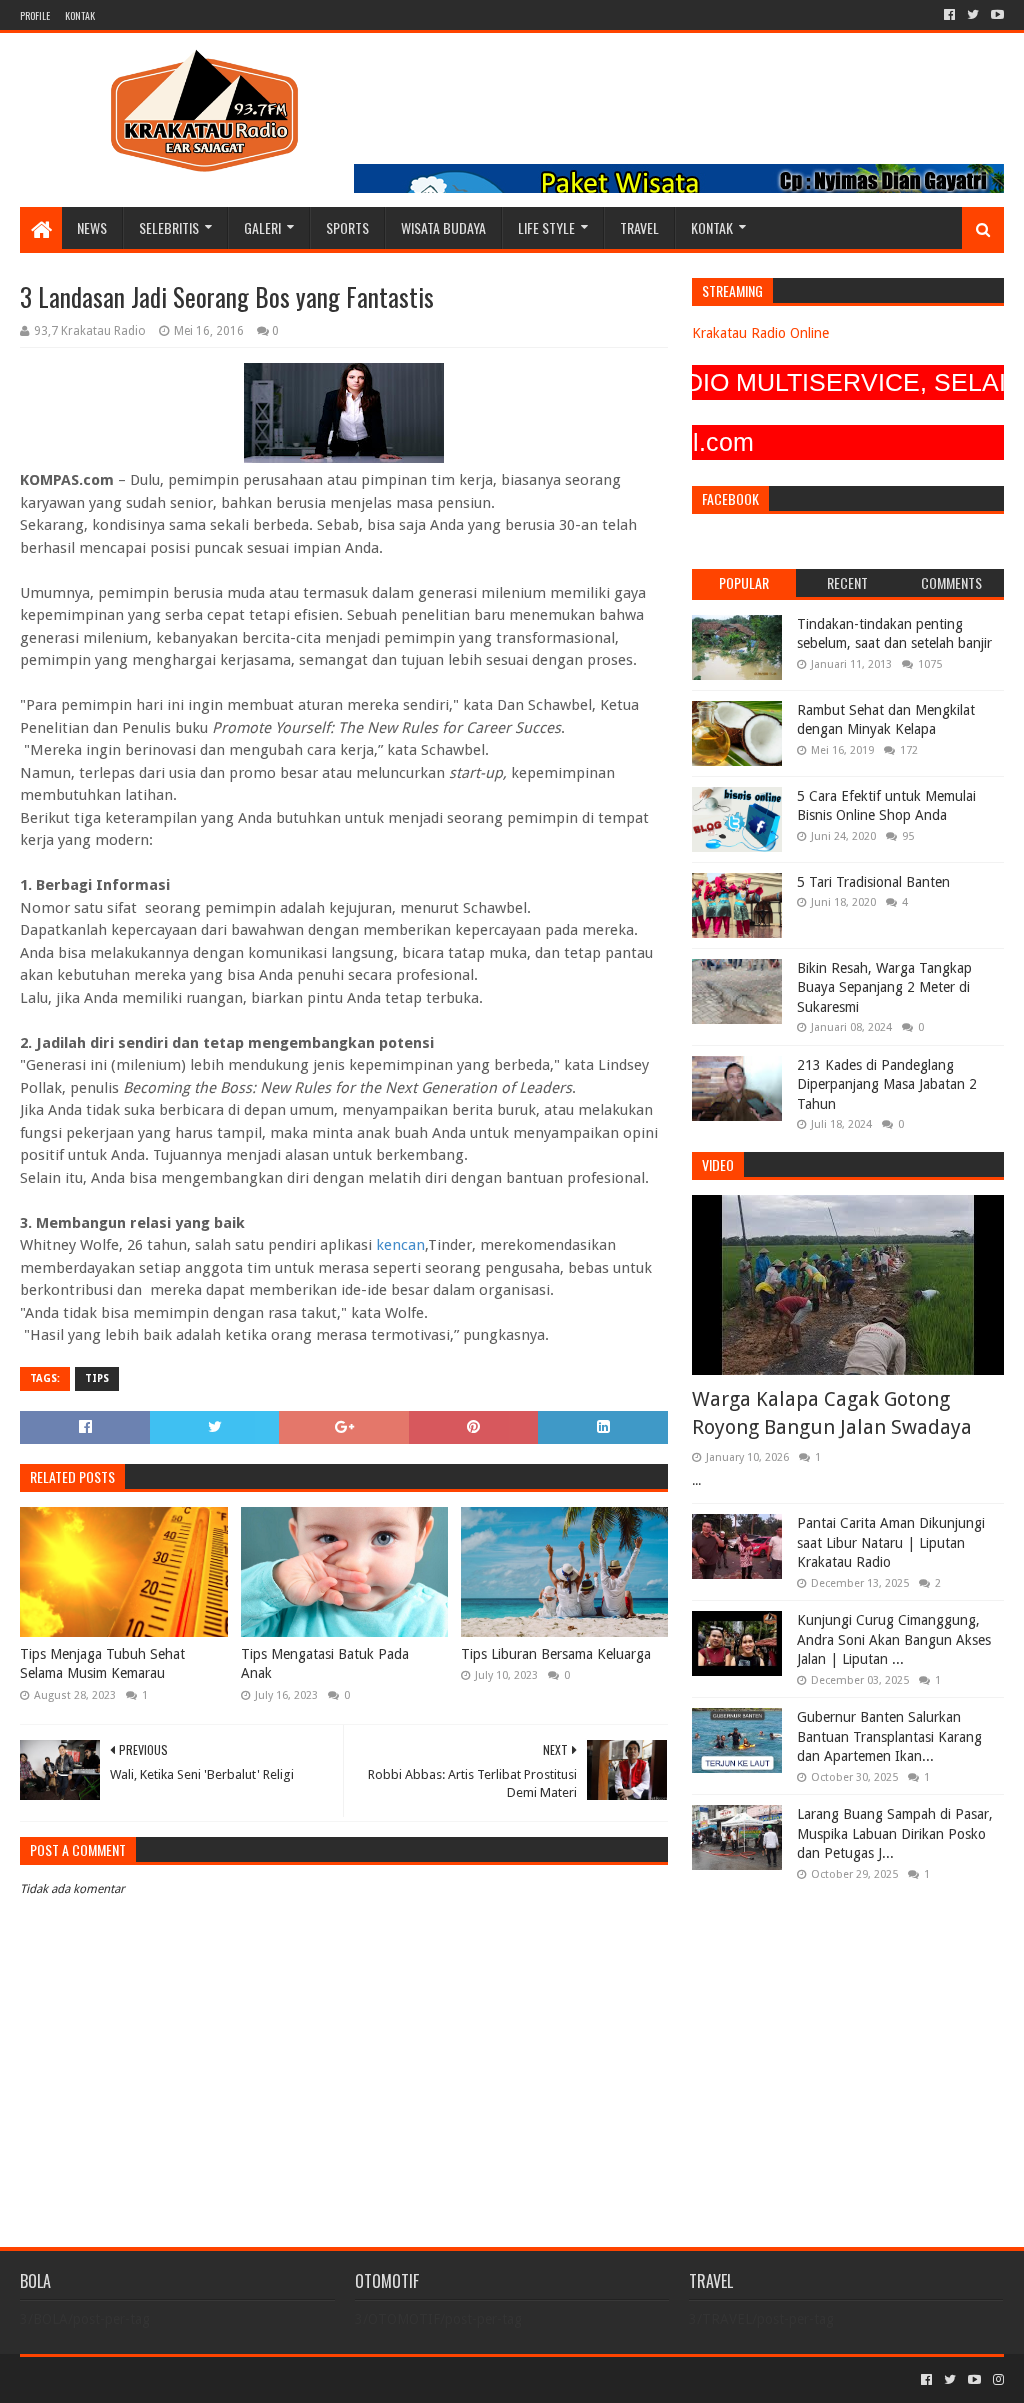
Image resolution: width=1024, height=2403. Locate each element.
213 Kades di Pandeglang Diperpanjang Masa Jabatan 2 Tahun (887, 1084)
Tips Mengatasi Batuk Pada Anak (325, 1664)
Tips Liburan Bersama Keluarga (556, 1654)
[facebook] (949, 15)
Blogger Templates (246, 2379)
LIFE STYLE (546, 227)
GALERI (262, 227)
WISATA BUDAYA (443, 227)
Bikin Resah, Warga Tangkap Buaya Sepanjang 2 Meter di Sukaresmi (884, 987)
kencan (400, 1245)
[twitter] (973, 15)
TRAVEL (639, 227)
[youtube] (995, 15)
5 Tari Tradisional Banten (873, 882)
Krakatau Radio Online (760, 333)
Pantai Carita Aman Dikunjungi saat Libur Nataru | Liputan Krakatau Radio (891, 1542)
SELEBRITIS (169, 227)
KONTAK (80, 15)
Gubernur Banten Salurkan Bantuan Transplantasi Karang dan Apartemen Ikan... (889, 1736)
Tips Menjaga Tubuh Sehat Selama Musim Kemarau (102, 1664)
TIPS (97, 1378)
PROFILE (35, 15)
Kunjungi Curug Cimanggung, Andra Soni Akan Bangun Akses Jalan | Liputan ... (894, 1639)
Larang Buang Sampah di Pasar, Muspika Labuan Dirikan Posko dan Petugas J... (895, 1833)
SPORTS (347, 227)
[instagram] (996, 2380)
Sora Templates (131, 2379)
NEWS (92, 227)
